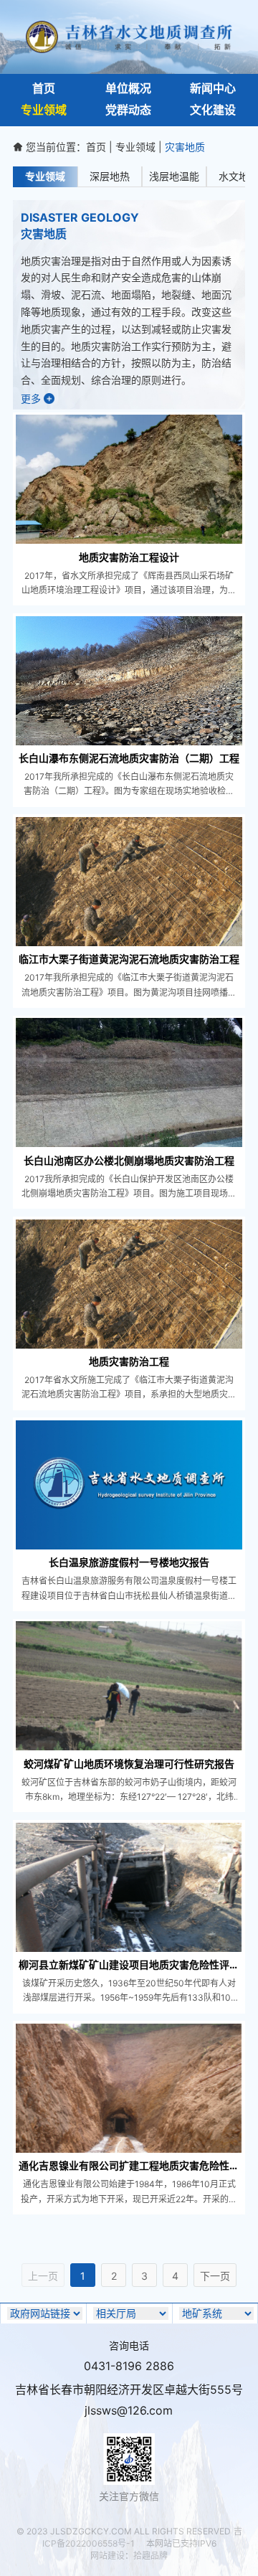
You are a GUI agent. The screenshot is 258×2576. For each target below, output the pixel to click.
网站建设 (107, 2556)
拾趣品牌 (150, 2556)
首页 (96, 147)
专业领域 (135, 147)
